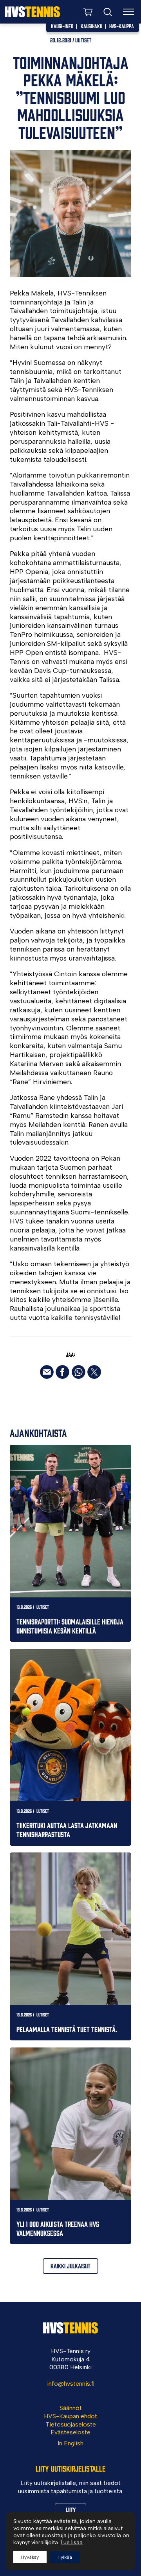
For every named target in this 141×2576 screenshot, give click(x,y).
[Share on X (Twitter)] (94, 1372)
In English (70, 2443)
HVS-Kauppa (122, 26)
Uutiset (83, 40)
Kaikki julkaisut (70, 2266)
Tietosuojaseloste (71, 2424)
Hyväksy (30, 2557)
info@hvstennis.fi (71, 2384)
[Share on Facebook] (62, 1372)
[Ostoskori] (88, 12)
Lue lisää (72, 2542)
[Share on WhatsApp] (79, 1372)
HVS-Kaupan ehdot (70, 2416)
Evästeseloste (70, 2432)
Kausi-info (62, 26)
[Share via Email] (47, 1372)
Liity (71, 2509)
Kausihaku (91, 26)
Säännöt (71, 2408)
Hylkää (65, 2557)
